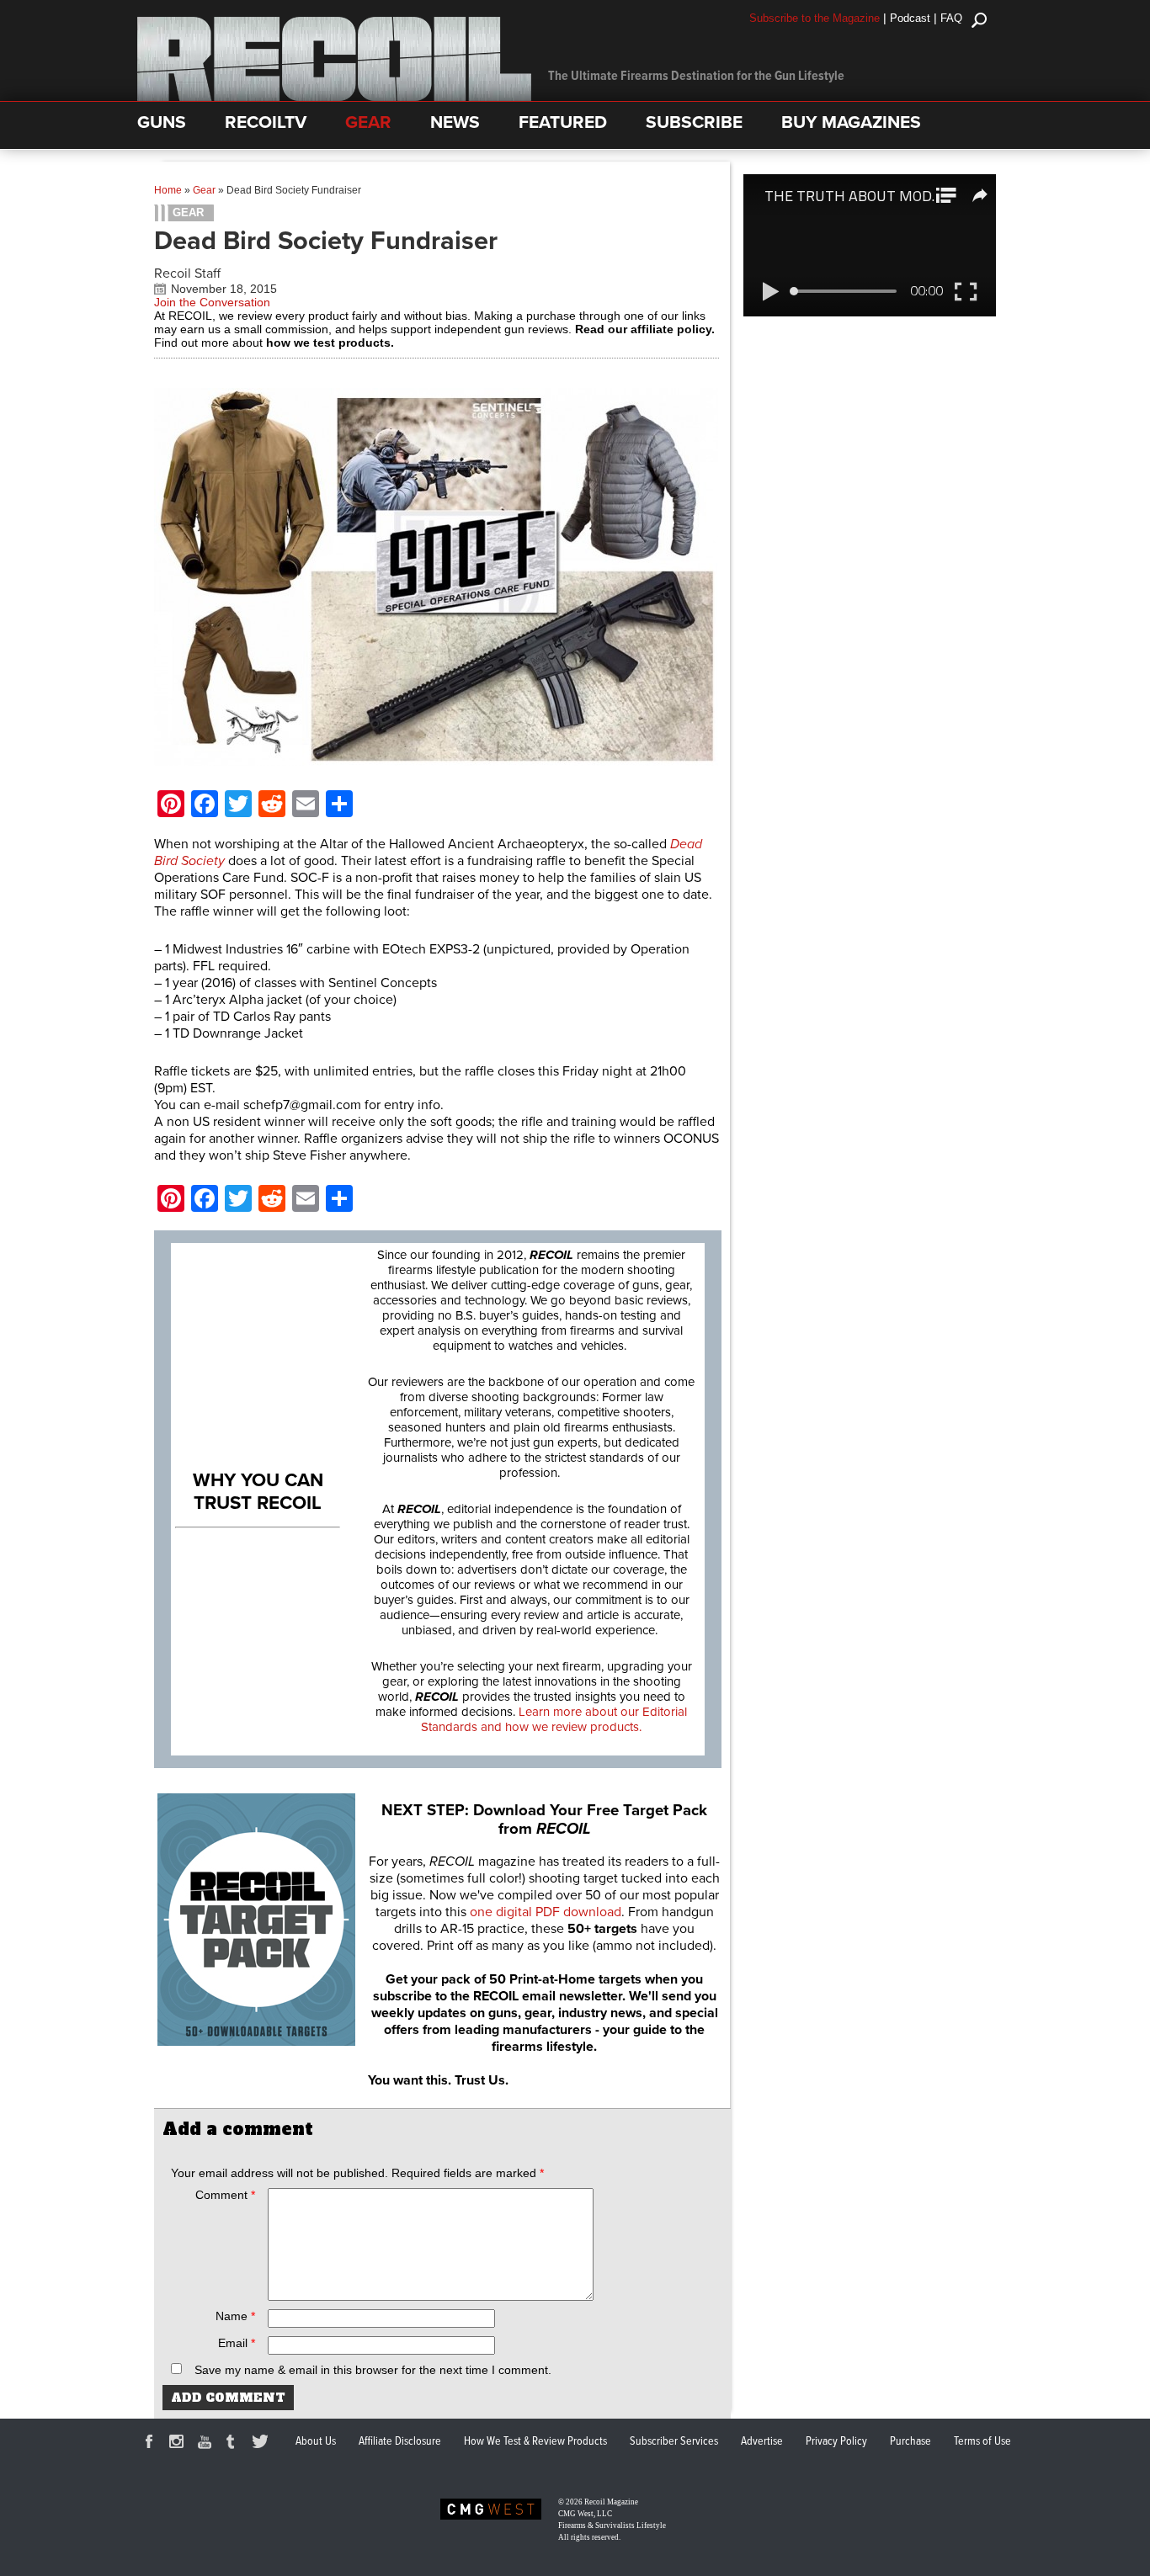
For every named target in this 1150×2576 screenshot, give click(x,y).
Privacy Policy (836, 2441)
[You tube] (207, 2444)
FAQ (951, 18)
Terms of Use (982, 2441)
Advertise (762, 2441)
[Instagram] (179, 2444)
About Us (316, 2441)
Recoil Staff (187, 274)
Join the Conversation (212, 302)
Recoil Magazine (611, 2502)
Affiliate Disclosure (400, 2441)
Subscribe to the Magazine (815, 18)
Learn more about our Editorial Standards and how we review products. (554, 1719)
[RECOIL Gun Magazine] (334, 97)
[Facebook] (152, 2444)
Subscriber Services (674, 2441)
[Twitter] (263, 2444)
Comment (225, 2195)
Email (237, 2343)
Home (168, 190)
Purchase (910, 2441)
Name (235, 2316)
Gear (204, 190)
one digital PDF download (546, 1912)
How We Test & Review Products (535, 2441)
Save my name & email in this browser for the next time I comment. (373, 2370)
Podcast (910, 18)
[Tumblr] (235, 2444)
